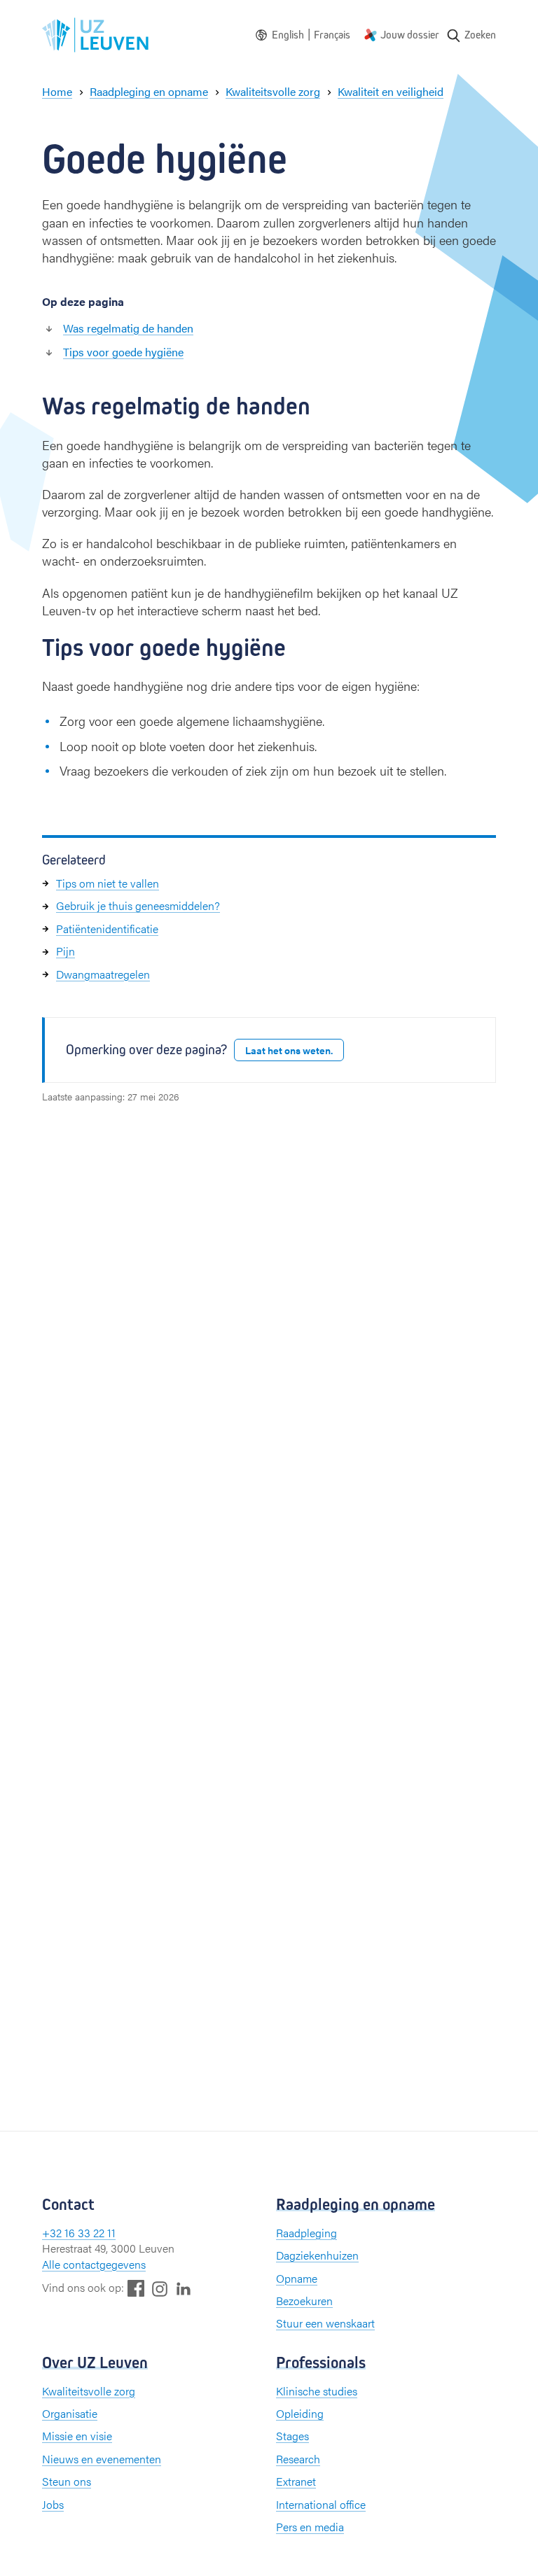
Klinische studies (317, 2391)
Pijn (65, 951)
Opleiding (300, 2413)
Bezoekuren (304, 2301)
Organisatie (70, 2413)
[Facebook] (136, 2288)
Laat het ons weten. (289, 1050)
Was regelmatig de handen (128, 328)
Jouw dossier (410, 35)
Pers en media (310, 2527)
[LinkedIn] (184, 2288)
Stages (292, 2436)
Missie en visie (77, 2436)
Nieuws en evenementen (102, 2459)
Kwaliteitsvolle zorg (89, 2391)
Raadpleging (306, 2233)
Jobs (53, 2504)
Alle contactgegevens (94, 2264)
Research (298, 2459)
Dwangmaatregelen (103, 974)
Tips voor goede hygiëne (123, 352)
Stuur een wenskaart (325, 2323)
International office (321, 2504)
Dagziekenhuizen (317, 2255)
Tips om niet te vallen (108, 883)
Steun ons (67, 2481)
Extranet (296, 2481)
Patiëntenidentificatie (107, 929)
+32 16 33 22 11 (79, 2233)
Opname (297, 2278)
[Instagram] (160, 2289)
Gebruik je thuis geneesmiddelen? (138, 905)
